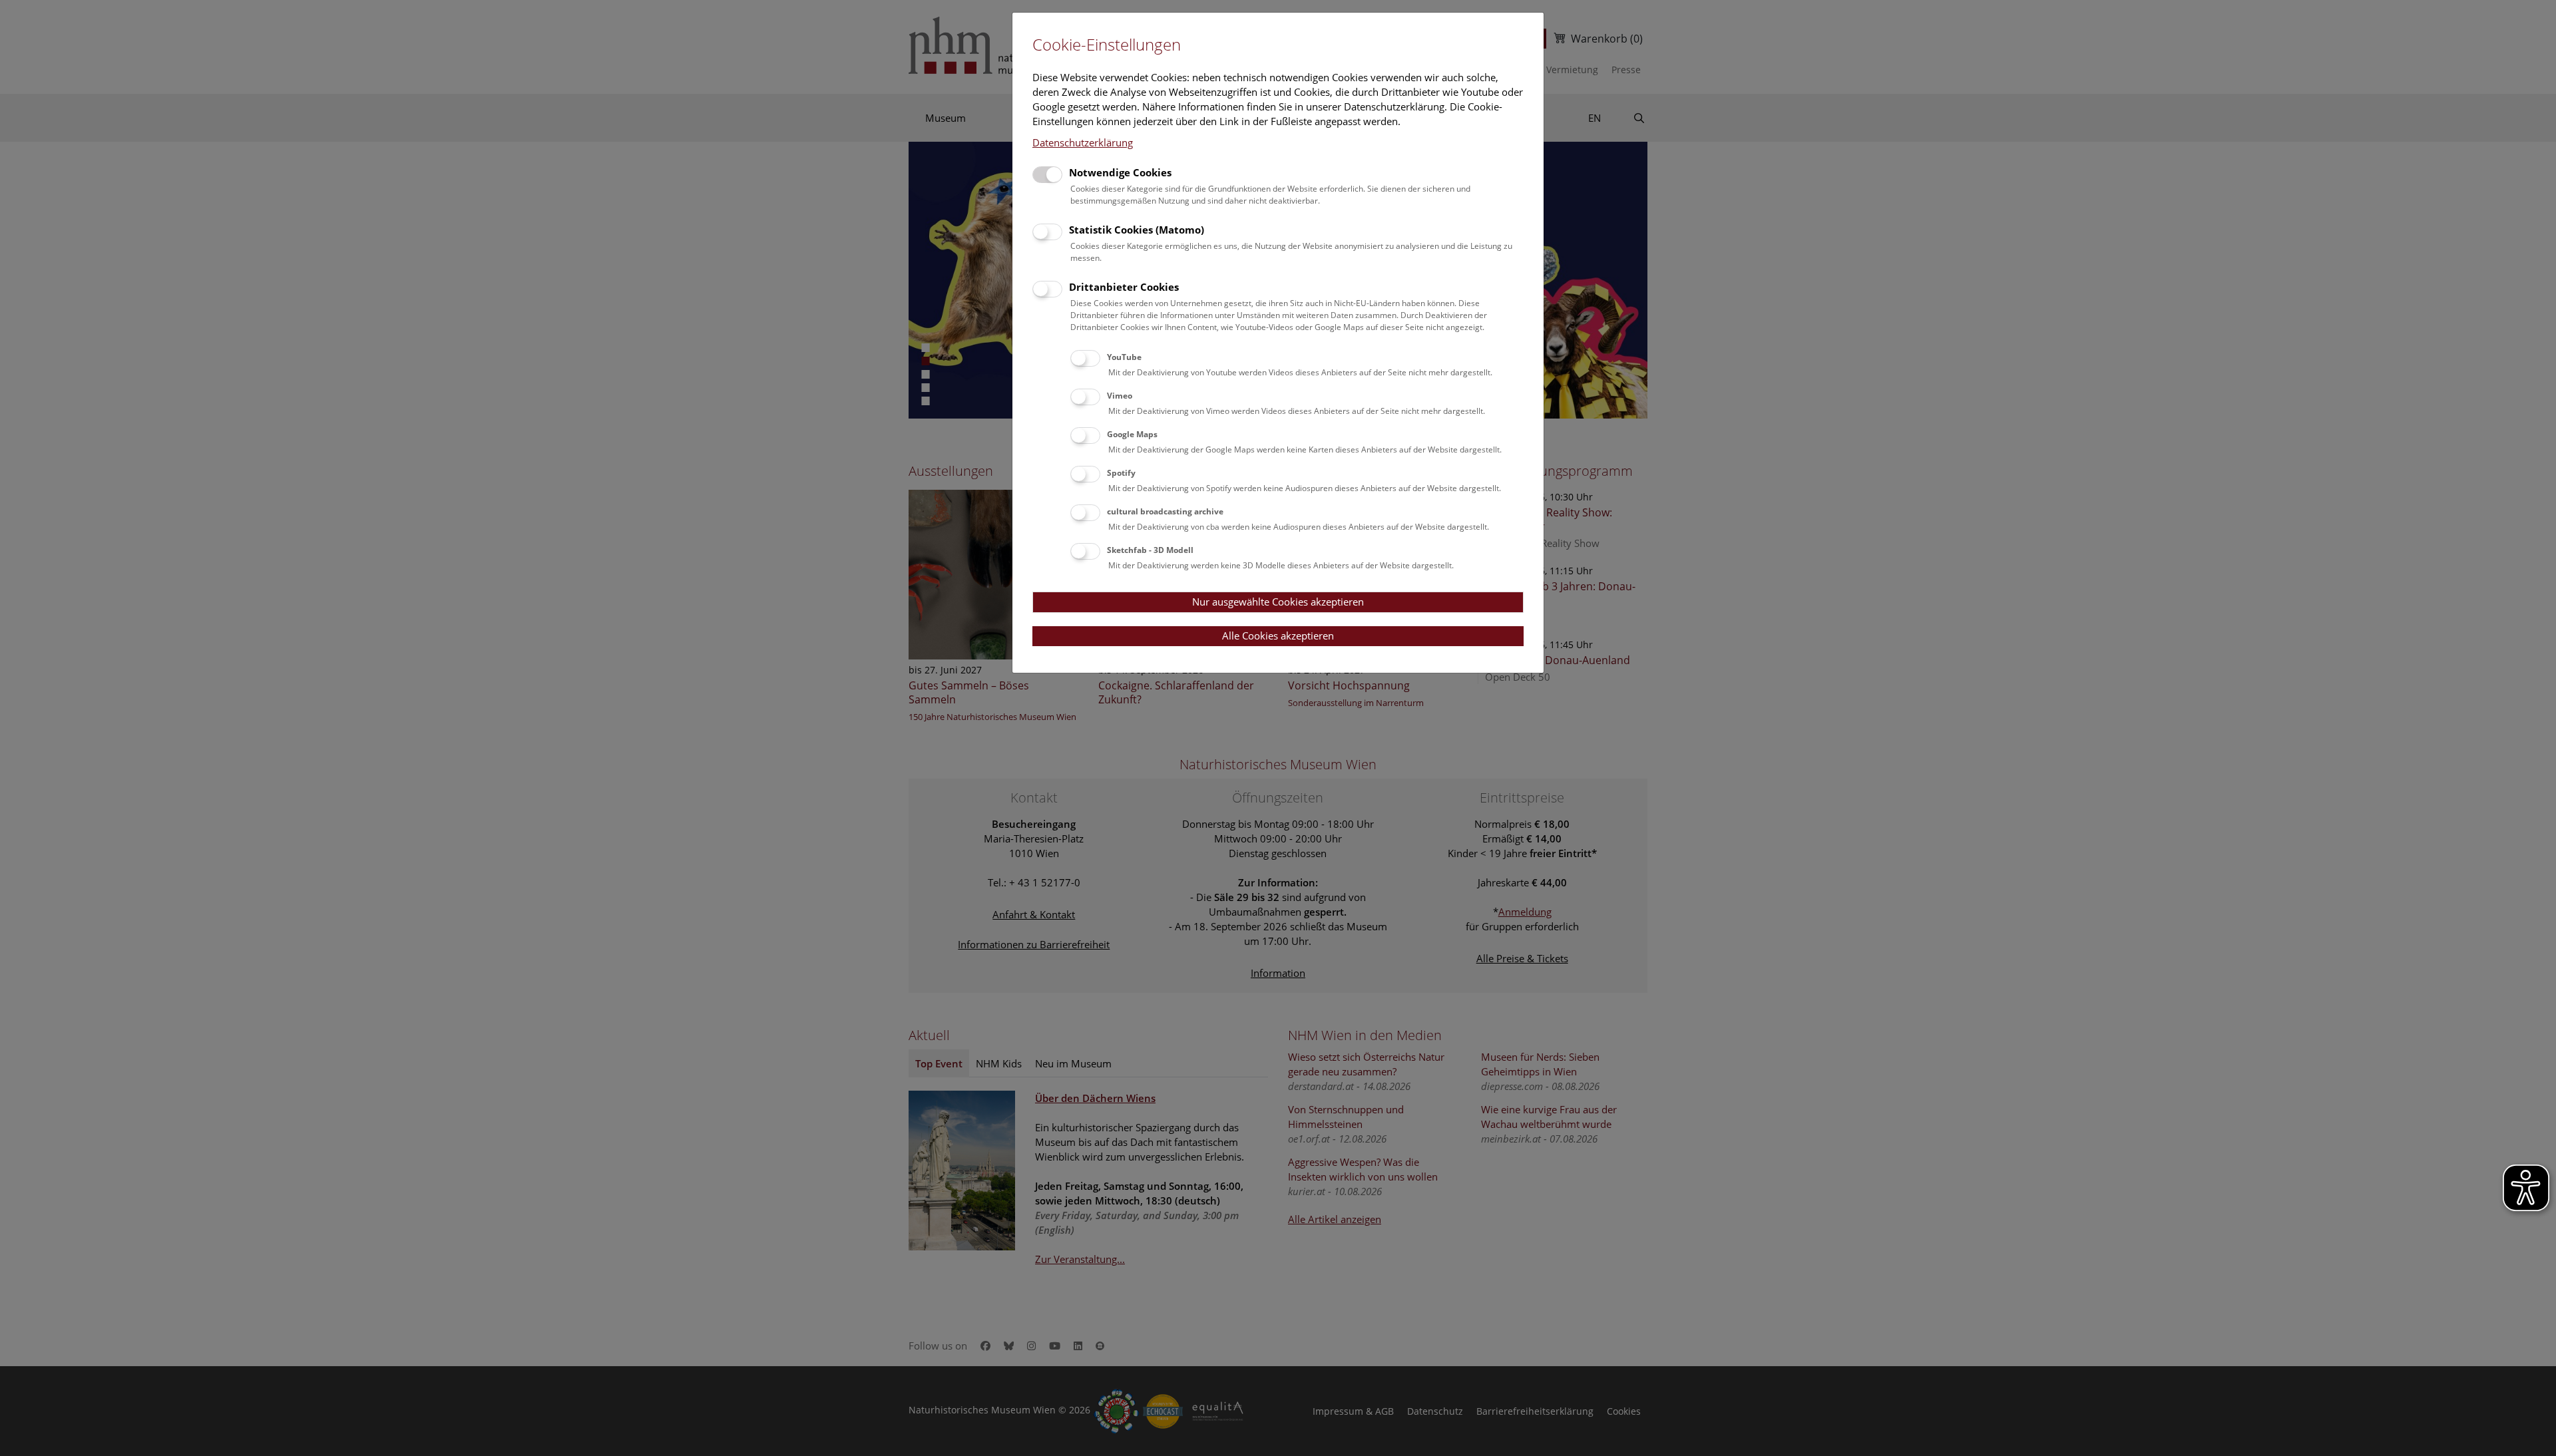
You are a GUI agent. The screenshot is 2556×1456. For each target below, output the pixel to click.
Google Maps (1132, 434)
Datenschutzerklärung (1083, 142)
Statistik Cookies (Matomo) (1137, 230)
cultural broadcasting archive (1165, 511)
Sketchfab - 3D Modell (1150, 550)
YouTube (1124, 357)
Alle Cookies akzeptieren (1278, 636)
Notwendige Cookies (1120, 172)
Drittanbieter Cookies (1124, 287)
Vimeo (1120, 396)
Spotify (1121, 473)
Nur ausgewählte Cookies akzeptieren (1278, 602)
